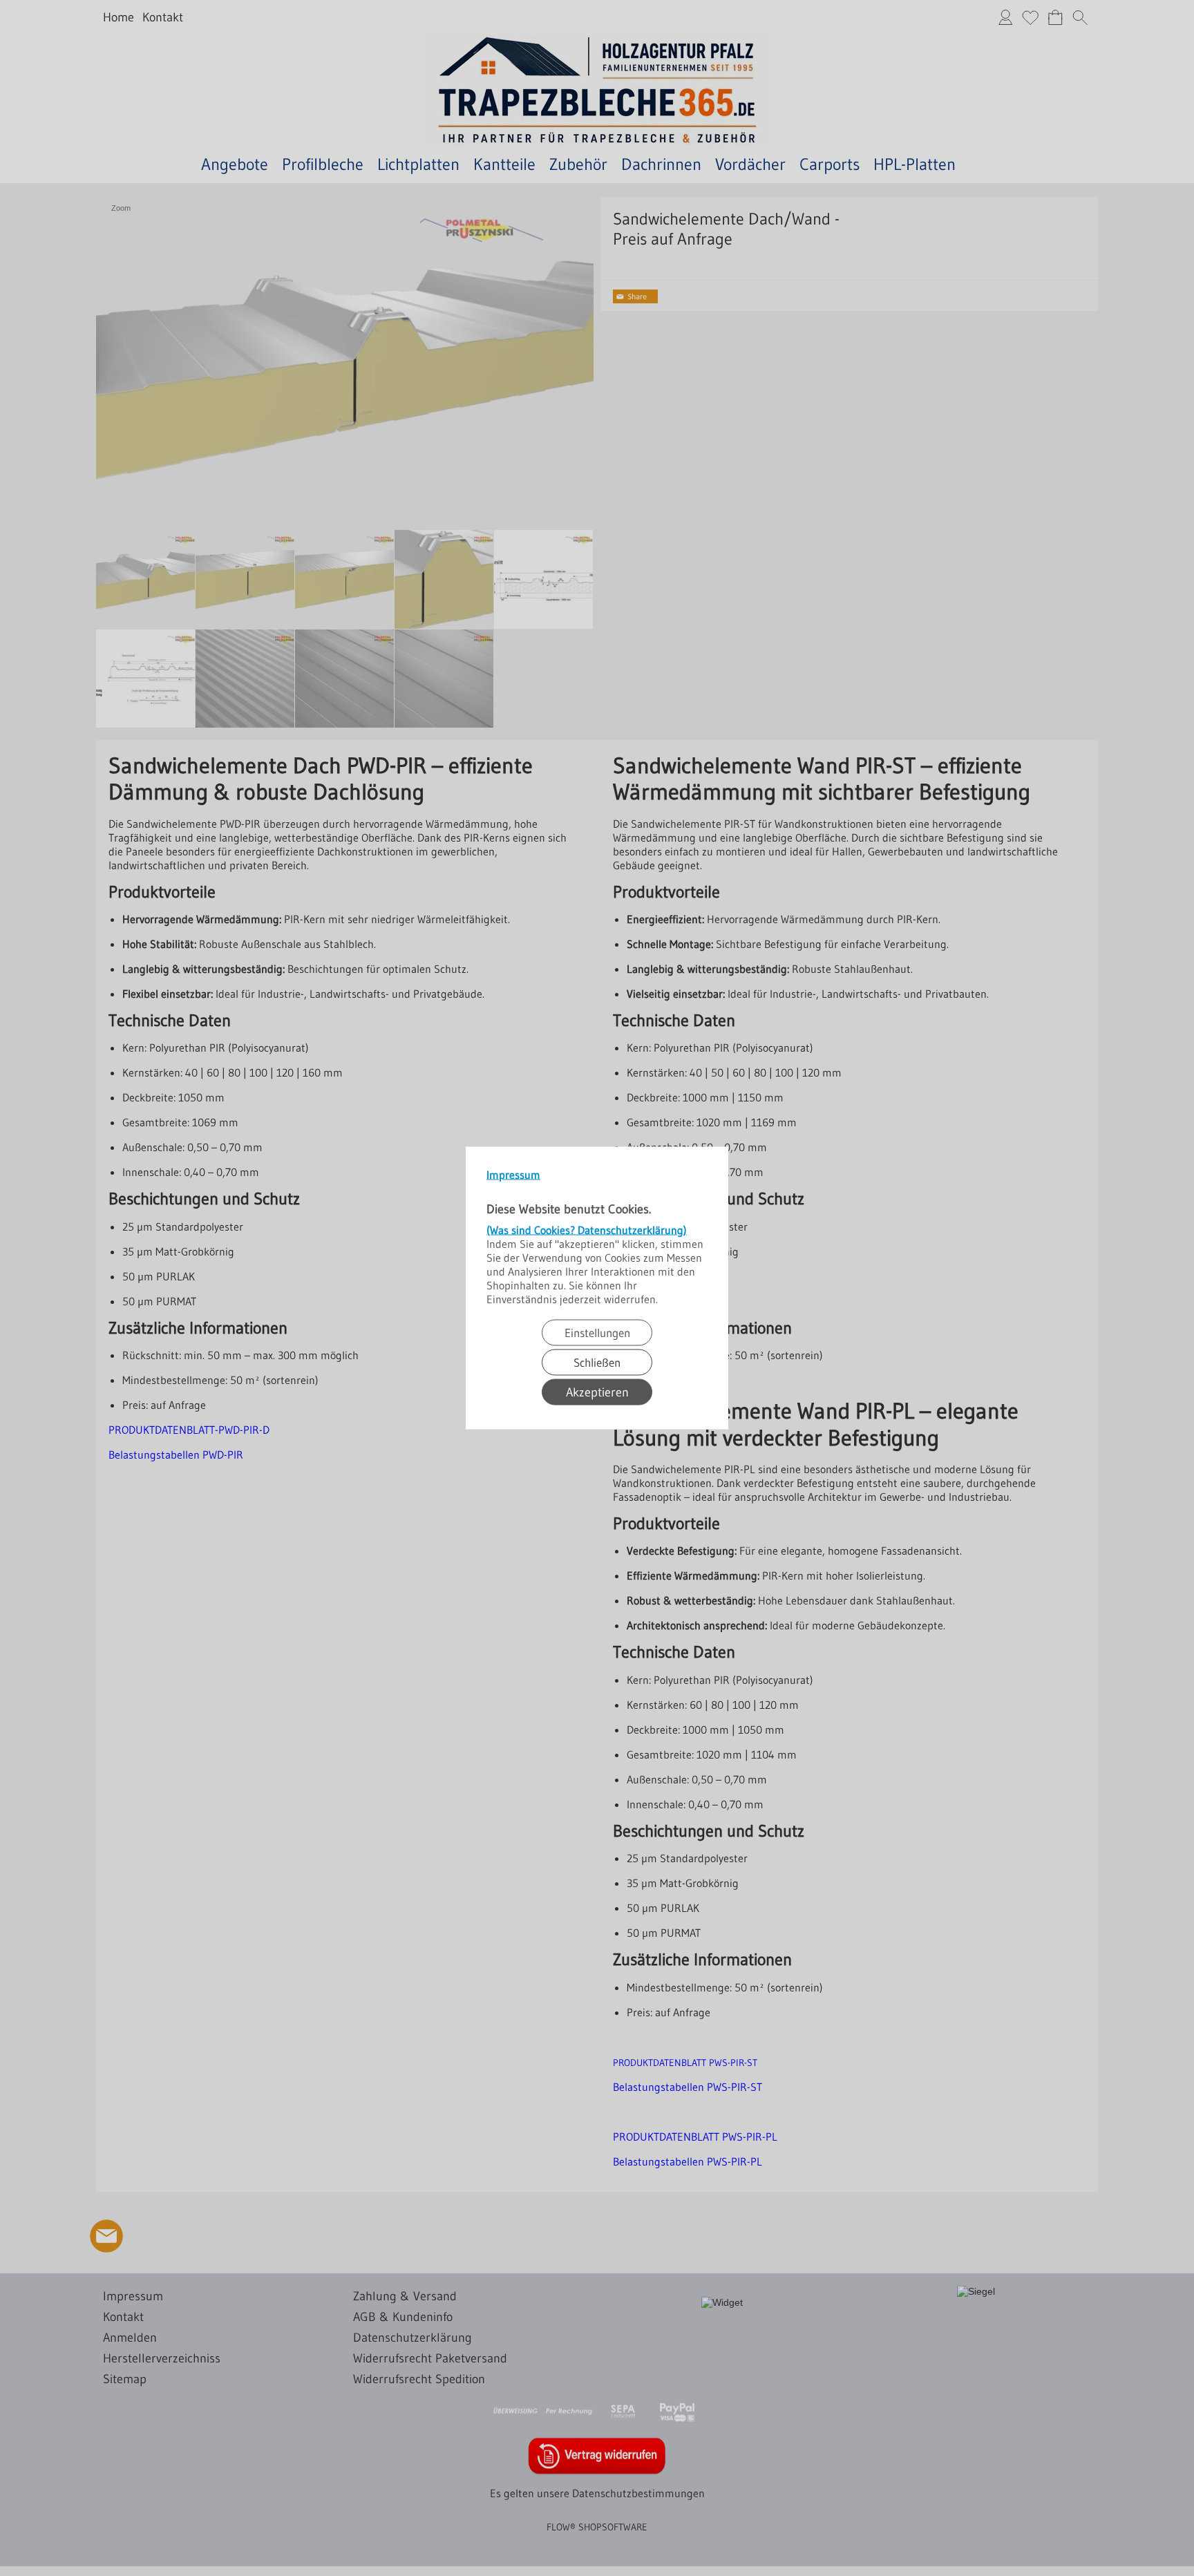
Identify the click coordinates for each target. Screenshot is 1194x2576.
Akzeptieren (597, 1392)
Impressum (513, 1175)
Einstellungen (597, 1333)
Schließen (597, 1362)
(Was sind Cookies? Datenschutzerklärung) (587, 1230)
